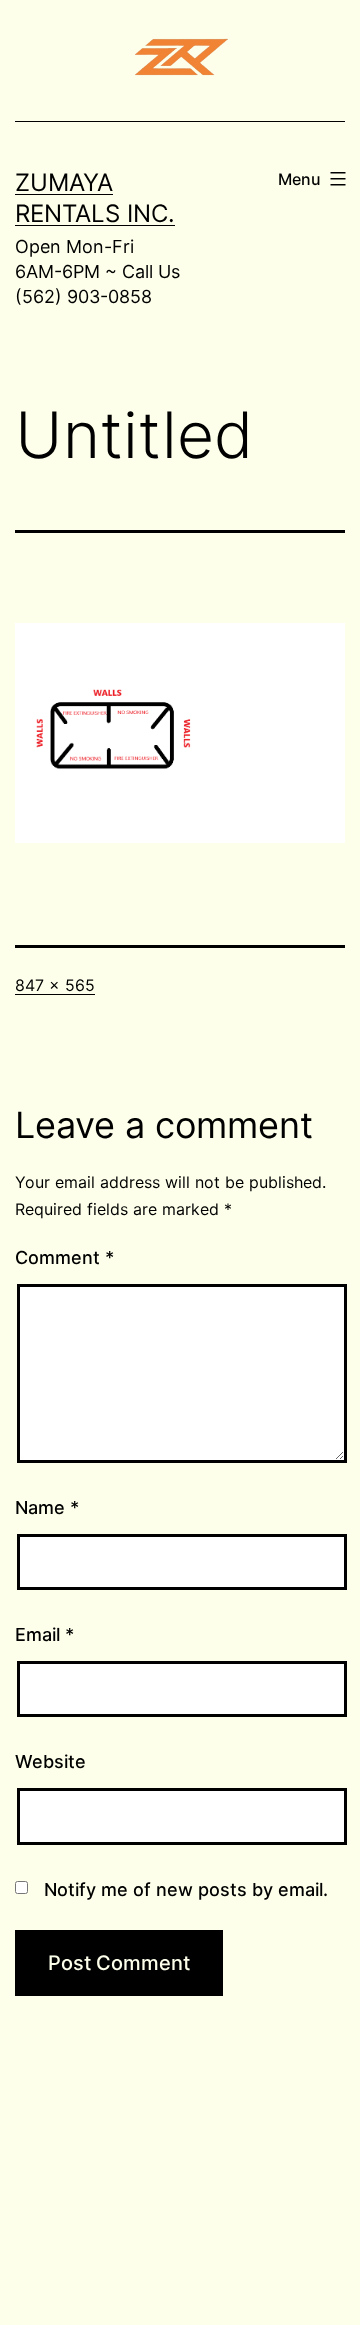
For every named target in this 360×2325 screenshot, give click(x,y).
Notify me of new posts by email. (186, 1889)
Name (47, 1507)
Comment (64, 1257)
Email (44, 1634)
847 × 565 (55, 985)
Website (50, 1761)
